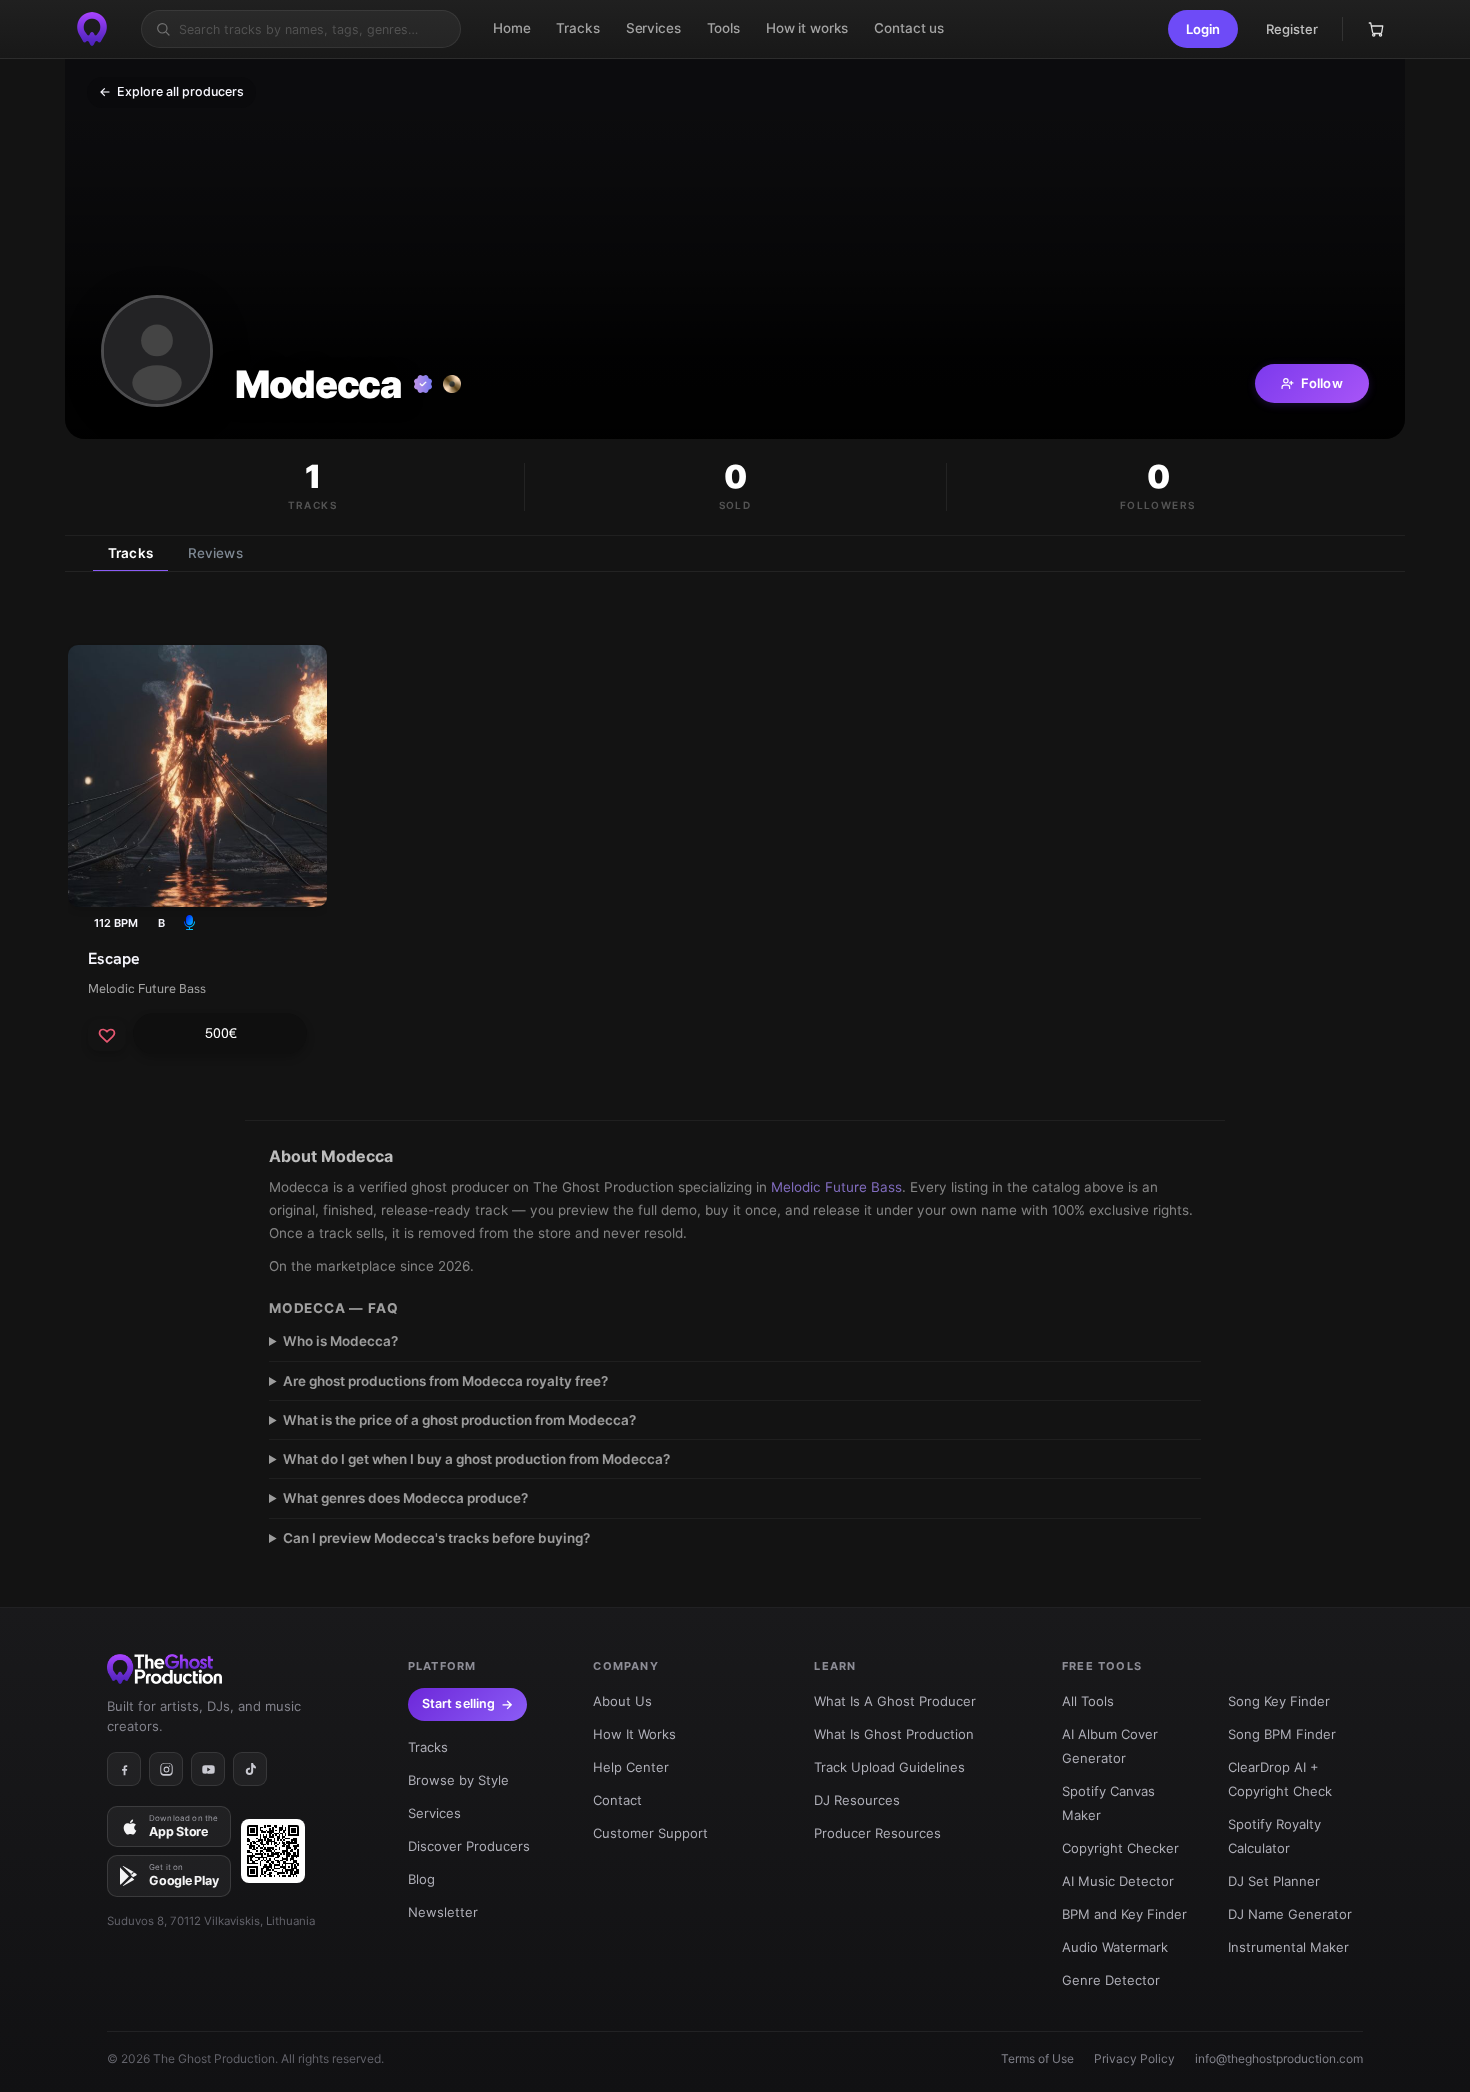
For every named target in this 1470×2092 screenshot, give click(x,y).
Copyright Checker (1120, 1848)
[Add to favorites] (107, 1035)
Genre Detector (1111, 1980)
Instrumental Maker (1288, 1947)
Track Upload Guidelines (889, 1767)
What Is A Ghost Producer (895, 1701)
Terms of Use (1037, 2058)
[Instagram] (166, 1769)
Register (1292, 29)
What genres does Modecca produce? (405, 1498)
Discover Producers (469, 1846)
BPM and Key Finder (1124, 1914)
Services (434, 1813)
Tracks (130, 553)
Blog (421, 1879)
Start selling (459, 1703)
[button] (1203, 29)
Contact (617, 1800)
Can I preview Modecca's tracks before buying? (436, 1538)
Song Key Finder (1279, 1701)
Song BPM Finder (1282, 1734)
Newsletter (443, 1912)
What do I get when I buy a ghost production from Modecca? (476, 1459)
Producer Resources (877, 1833)
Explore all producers (171, 91)
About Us (622, 1701)
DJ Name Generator (1290, 1914)
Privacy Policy (1134, 2058)
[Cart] (1376, 29)
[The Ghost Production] (92, 29)
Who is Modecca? (340, 1341)
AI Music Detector (1118, 1881)
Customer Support (650, 1833)
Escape (114, 958)
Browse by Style (458, 1780)
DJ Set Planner (1274, 1881)
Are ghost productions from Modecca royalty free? (445, 1381)
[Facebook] (124, 1769)
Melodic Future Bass (147, 988)
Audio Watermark (1115, 1947)
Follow (1322, 383)
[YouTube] (208, 1769)
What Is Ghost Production (894, 1734)
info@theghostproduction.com (1279, 2058)
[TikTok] (250, 1769)
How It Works (634, 1734)
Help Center (631, 1767)
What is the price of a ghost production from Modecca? (459, 1420)
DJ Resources (857, 1800)
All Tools (1088, 1701)
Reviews (215, 553)
